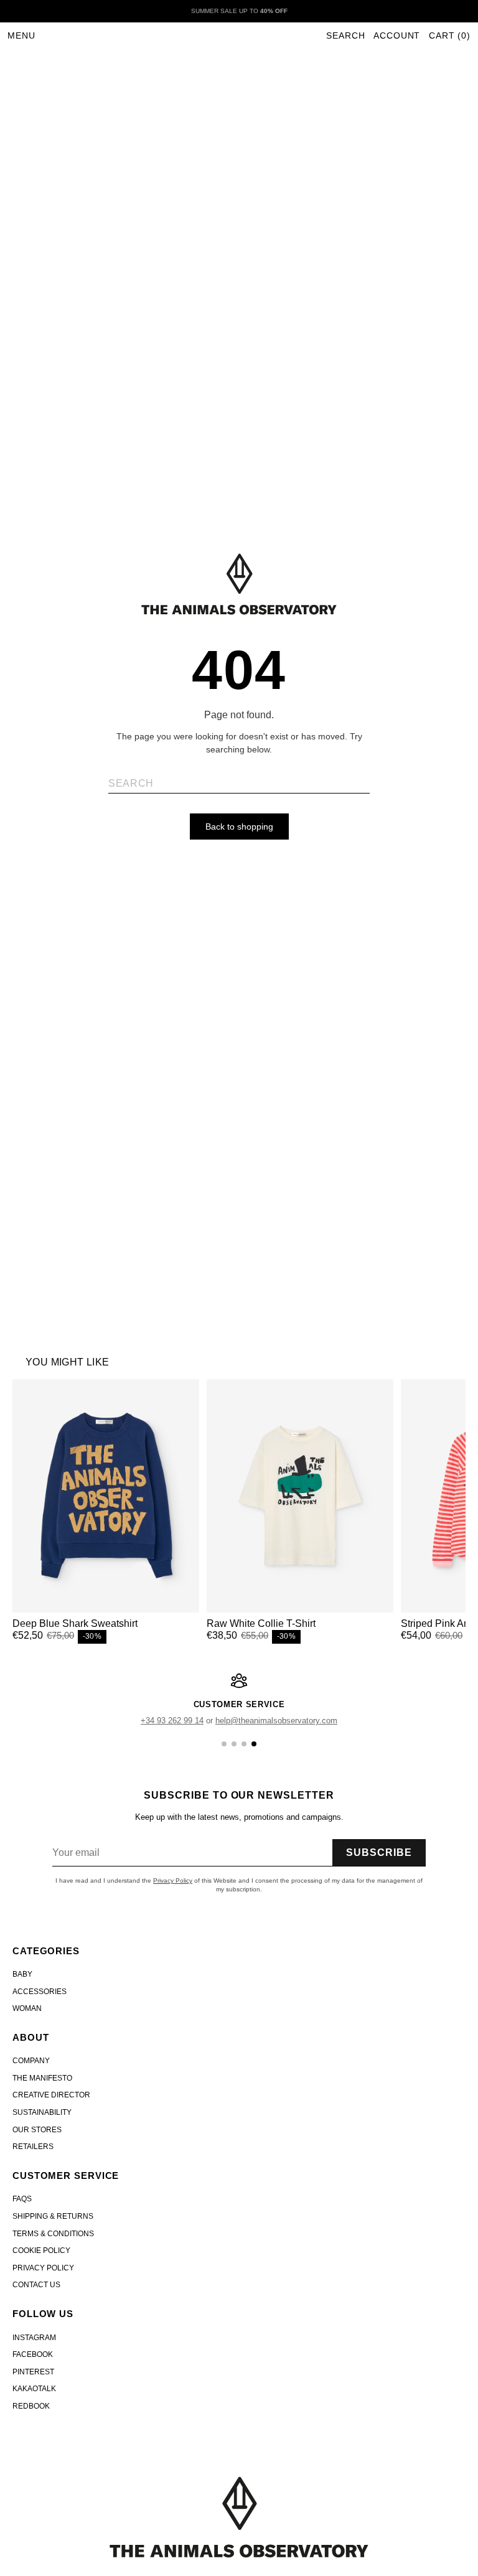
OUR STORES (37, 2130)
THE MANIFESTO (42, 2078)
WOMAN (27, 2008)
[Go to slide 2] (234, 1744)
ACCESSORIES (40, 1992)
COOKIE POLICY (41, 2250)
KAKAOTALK (34, 2389)
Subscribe (379, 1852)
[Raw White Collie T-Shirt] (300, 1496)
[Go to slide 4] (254, 1744)
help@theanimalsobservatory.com (276, 1721)
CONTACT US (36, 2285)
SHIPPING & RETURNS (53, 2216)
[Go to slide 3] (244, 1744)
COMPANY (31, 2061)
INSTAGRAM (34, 2338)
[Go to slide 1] (224, 1744)
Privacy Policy (173, 1880)
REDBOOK (31, 2406)
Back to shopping (239, 827)
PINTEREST (33, 2372)
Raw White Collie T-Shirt (261, 1623)
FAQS (22, 2199)
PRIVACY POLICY (43, 2268)
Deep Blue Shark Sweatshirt (75, 1623)
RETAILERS (33, 2147)
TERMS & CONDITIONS (53, 2234)
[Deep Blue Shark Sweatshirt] (106, 1496)
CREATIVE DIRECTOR (51, 2095)
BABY (22, 1974)
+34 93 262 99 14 (172, 1721)
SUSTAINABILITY (42, 2112)
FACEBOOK (33, 2354)
